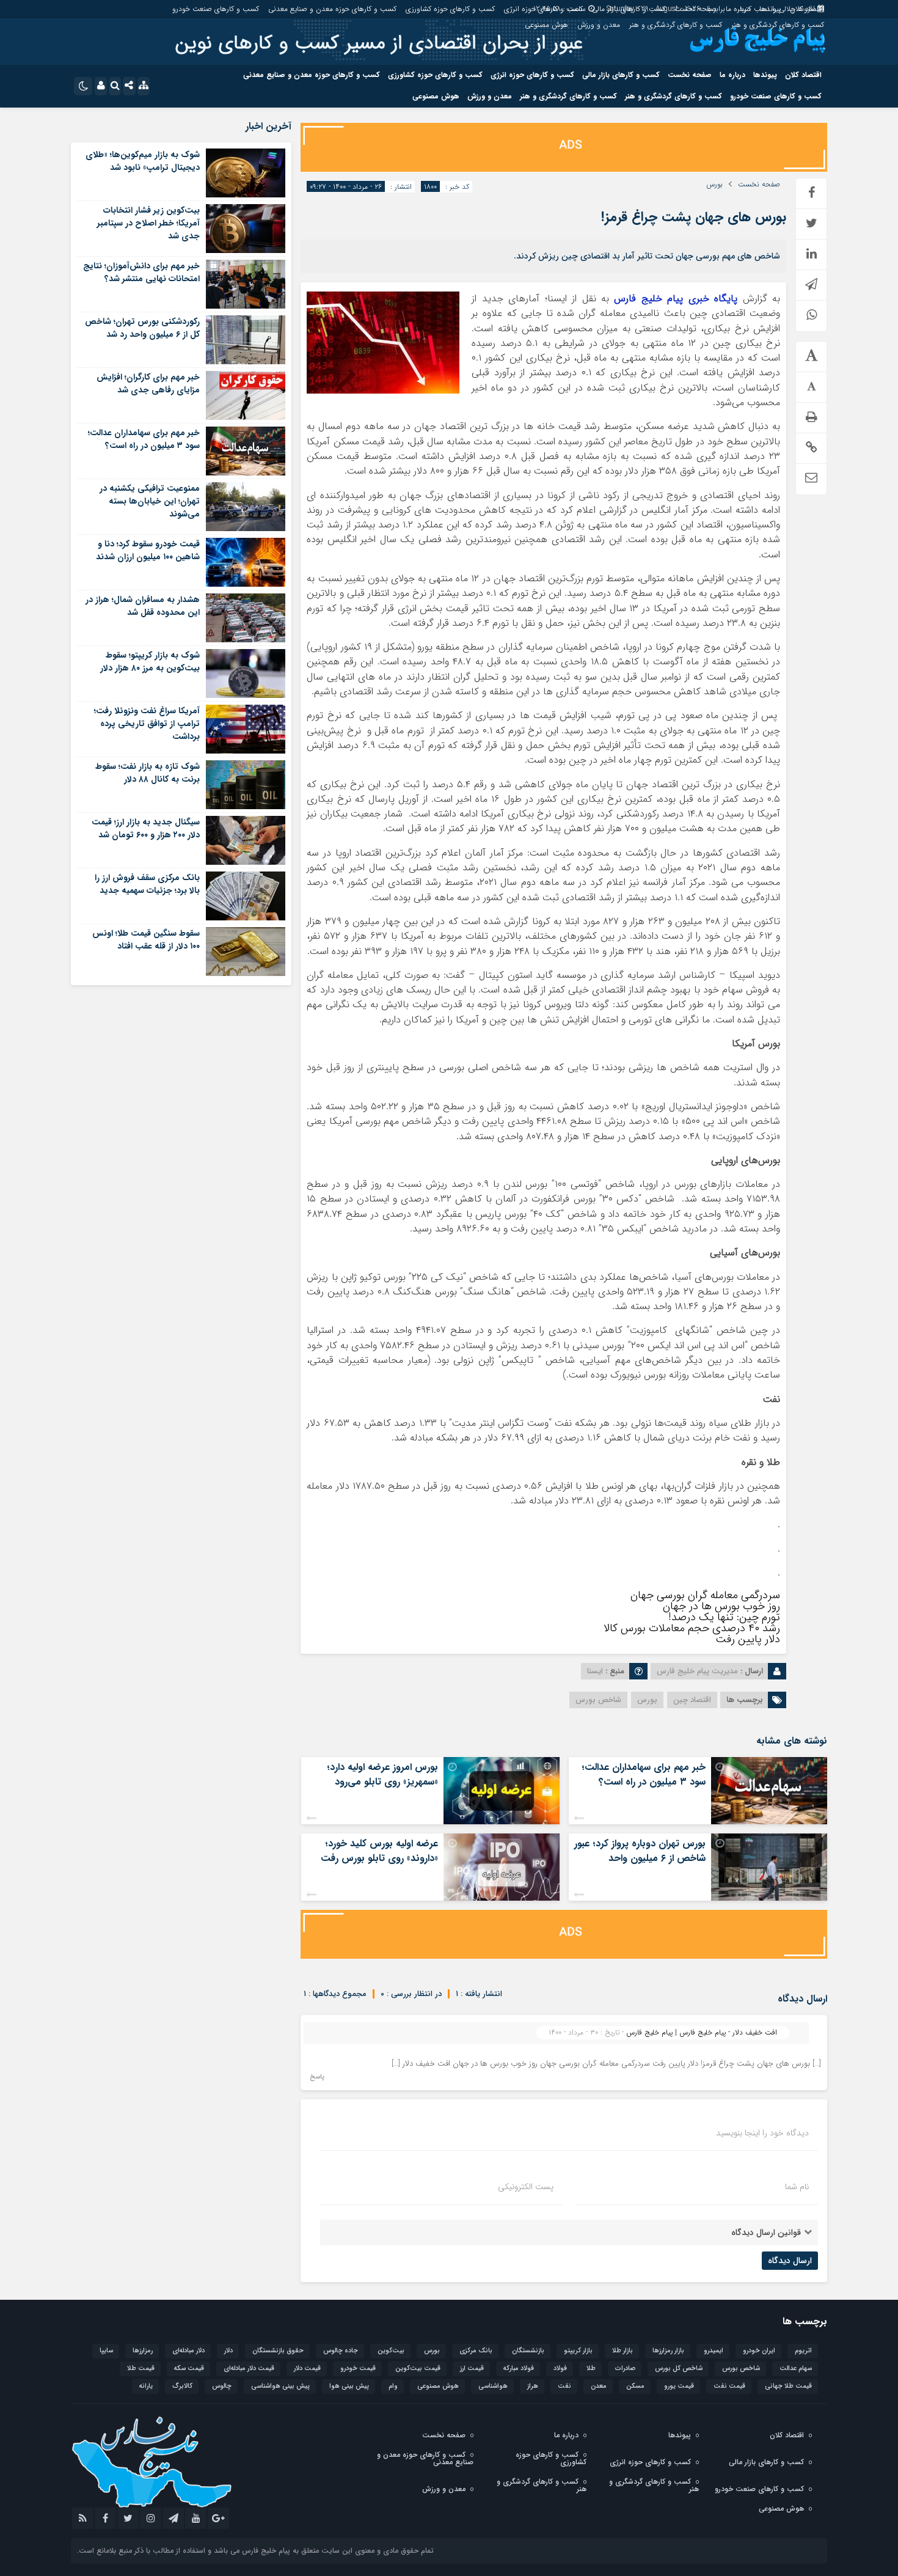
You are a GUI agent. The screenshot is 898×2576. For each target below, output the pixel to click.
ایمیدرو (714, 2351)
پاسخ (317, 2077)
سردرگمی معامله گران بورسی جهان (705, 1595)
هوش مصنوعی (546, 25)
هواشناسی (493, 2386)
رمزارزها (143, 2351)
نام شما (797, 2187)
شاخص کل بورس (679, 2369)
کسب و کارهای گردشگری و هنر (778, 25)
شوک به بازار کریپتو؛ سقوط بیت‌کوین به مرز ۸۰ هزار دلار (150, 662)
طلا (591, 2369)
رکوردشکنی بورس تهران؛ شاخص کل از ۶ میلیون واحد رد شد (142, 328)
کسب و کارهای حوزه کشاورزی (450, 9)
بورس (714, 185)
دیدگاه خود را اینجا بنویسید (762, 2133)
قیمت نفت (729, 2386)
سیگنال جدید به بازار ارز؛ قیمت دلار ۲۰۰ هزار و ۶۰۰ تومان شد (146, 828)
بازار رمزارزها (668, 2351)
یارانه (146, 2386)
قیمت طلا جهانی (788, 2386)
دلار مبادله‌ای (188, 2351)
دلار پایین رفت (748, 1639)
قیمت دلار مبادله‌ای (249, 2369)
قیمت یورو (679, 2386)
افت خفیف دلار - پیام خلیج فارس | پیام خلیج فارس (702, 2032)
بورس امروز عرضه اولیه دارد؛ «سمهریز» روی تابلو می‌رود (382, 1774)
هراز (533, 2386)
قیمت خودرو (358, 2369)
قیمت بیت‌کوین (418, 2369)
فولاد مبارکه (519, 2369)
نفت (564, 2386)
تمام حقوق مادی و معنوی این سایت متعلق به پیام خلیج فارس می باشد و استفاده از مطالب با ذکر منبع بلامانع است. (255, 2551)
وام (393, 2386)
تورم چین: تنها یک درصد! (724, 1617)
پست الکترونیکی (526, 2187)
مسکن (635, 2386)
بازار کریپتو (578, 2351)
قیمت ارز (472, 2369)
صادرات (625, 2369)
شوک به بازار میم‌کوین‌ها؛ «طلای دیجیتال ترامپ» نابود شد (143, 161)
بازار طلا (622, 2351)
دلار (228, 2351)
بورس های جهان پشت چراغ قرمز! (694, 217)
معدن (599, 2386)
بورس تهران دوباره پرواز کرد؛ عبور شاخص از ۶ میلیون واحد (640, 1851)
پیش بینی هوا (349, 2386)
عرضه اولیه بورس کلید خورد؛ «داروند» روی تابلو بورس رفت (379, 1851)
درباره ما (738, 9)
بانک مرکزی (476, 2351)
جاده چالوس (341, 2351)
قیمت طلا (141, 2369)
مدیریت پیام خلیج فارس (697, 1671)
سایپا (106, 2351)
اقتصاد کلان (807, 9)
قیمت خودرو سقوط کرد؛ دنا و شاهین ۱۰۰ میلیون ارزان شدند (148, 550)
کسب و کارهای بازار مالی (629, 9)
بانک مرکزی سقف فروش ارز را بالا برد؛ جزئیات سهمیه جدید (147, 884)
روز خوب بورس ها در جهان (721, 1606)
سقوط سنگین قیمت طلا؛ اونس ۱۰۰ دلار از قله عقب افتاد (146, 940)
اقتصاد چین (692, 1700)
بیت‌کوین (391, 2351)
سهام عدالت (796, 2369)
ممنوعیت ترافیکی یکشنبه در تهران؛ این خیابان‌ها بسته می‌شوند (150, 501)
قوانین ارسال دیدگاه (766, 2233)
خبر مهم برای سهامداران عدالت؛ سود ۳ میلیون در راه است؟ (644, 1774)
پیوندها (770, 9)
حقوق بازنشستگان (278, 2351)
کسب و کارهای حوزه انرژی (543, 9)
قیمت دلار (307, 2369)
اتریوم (803, 2351)
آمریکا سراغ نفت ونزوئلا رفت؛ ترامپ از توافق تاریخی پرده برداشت (147, 724)
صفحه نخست (695, 9)
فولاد (560, 2369)
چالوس (222, 2386)
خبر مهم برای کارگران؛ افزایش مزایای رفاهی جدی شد (148, 383)
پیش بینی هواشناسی (280, 2386)
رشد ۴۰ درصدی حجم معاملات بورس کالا (692, 1628)
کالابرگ (182, 2386)
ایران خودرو (759, 2351)
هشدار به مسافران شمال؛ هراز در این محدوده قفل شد (143, 606)
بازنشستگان (528, 2351)
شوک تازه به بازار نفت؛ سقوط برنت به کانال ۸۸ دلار (148, 773)
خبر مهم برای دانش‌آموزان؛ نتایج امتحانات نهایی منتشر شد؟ (141, 272)
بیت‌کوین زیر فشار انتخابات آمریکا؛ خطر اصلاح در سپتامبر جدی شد (148, 223)
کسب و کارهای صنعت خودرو (216, 9)
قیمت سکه (189, 2369)
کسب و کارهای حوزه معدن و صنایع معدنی (332, 9)
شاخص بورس (598, 1700)
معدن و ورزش (599, 25)
